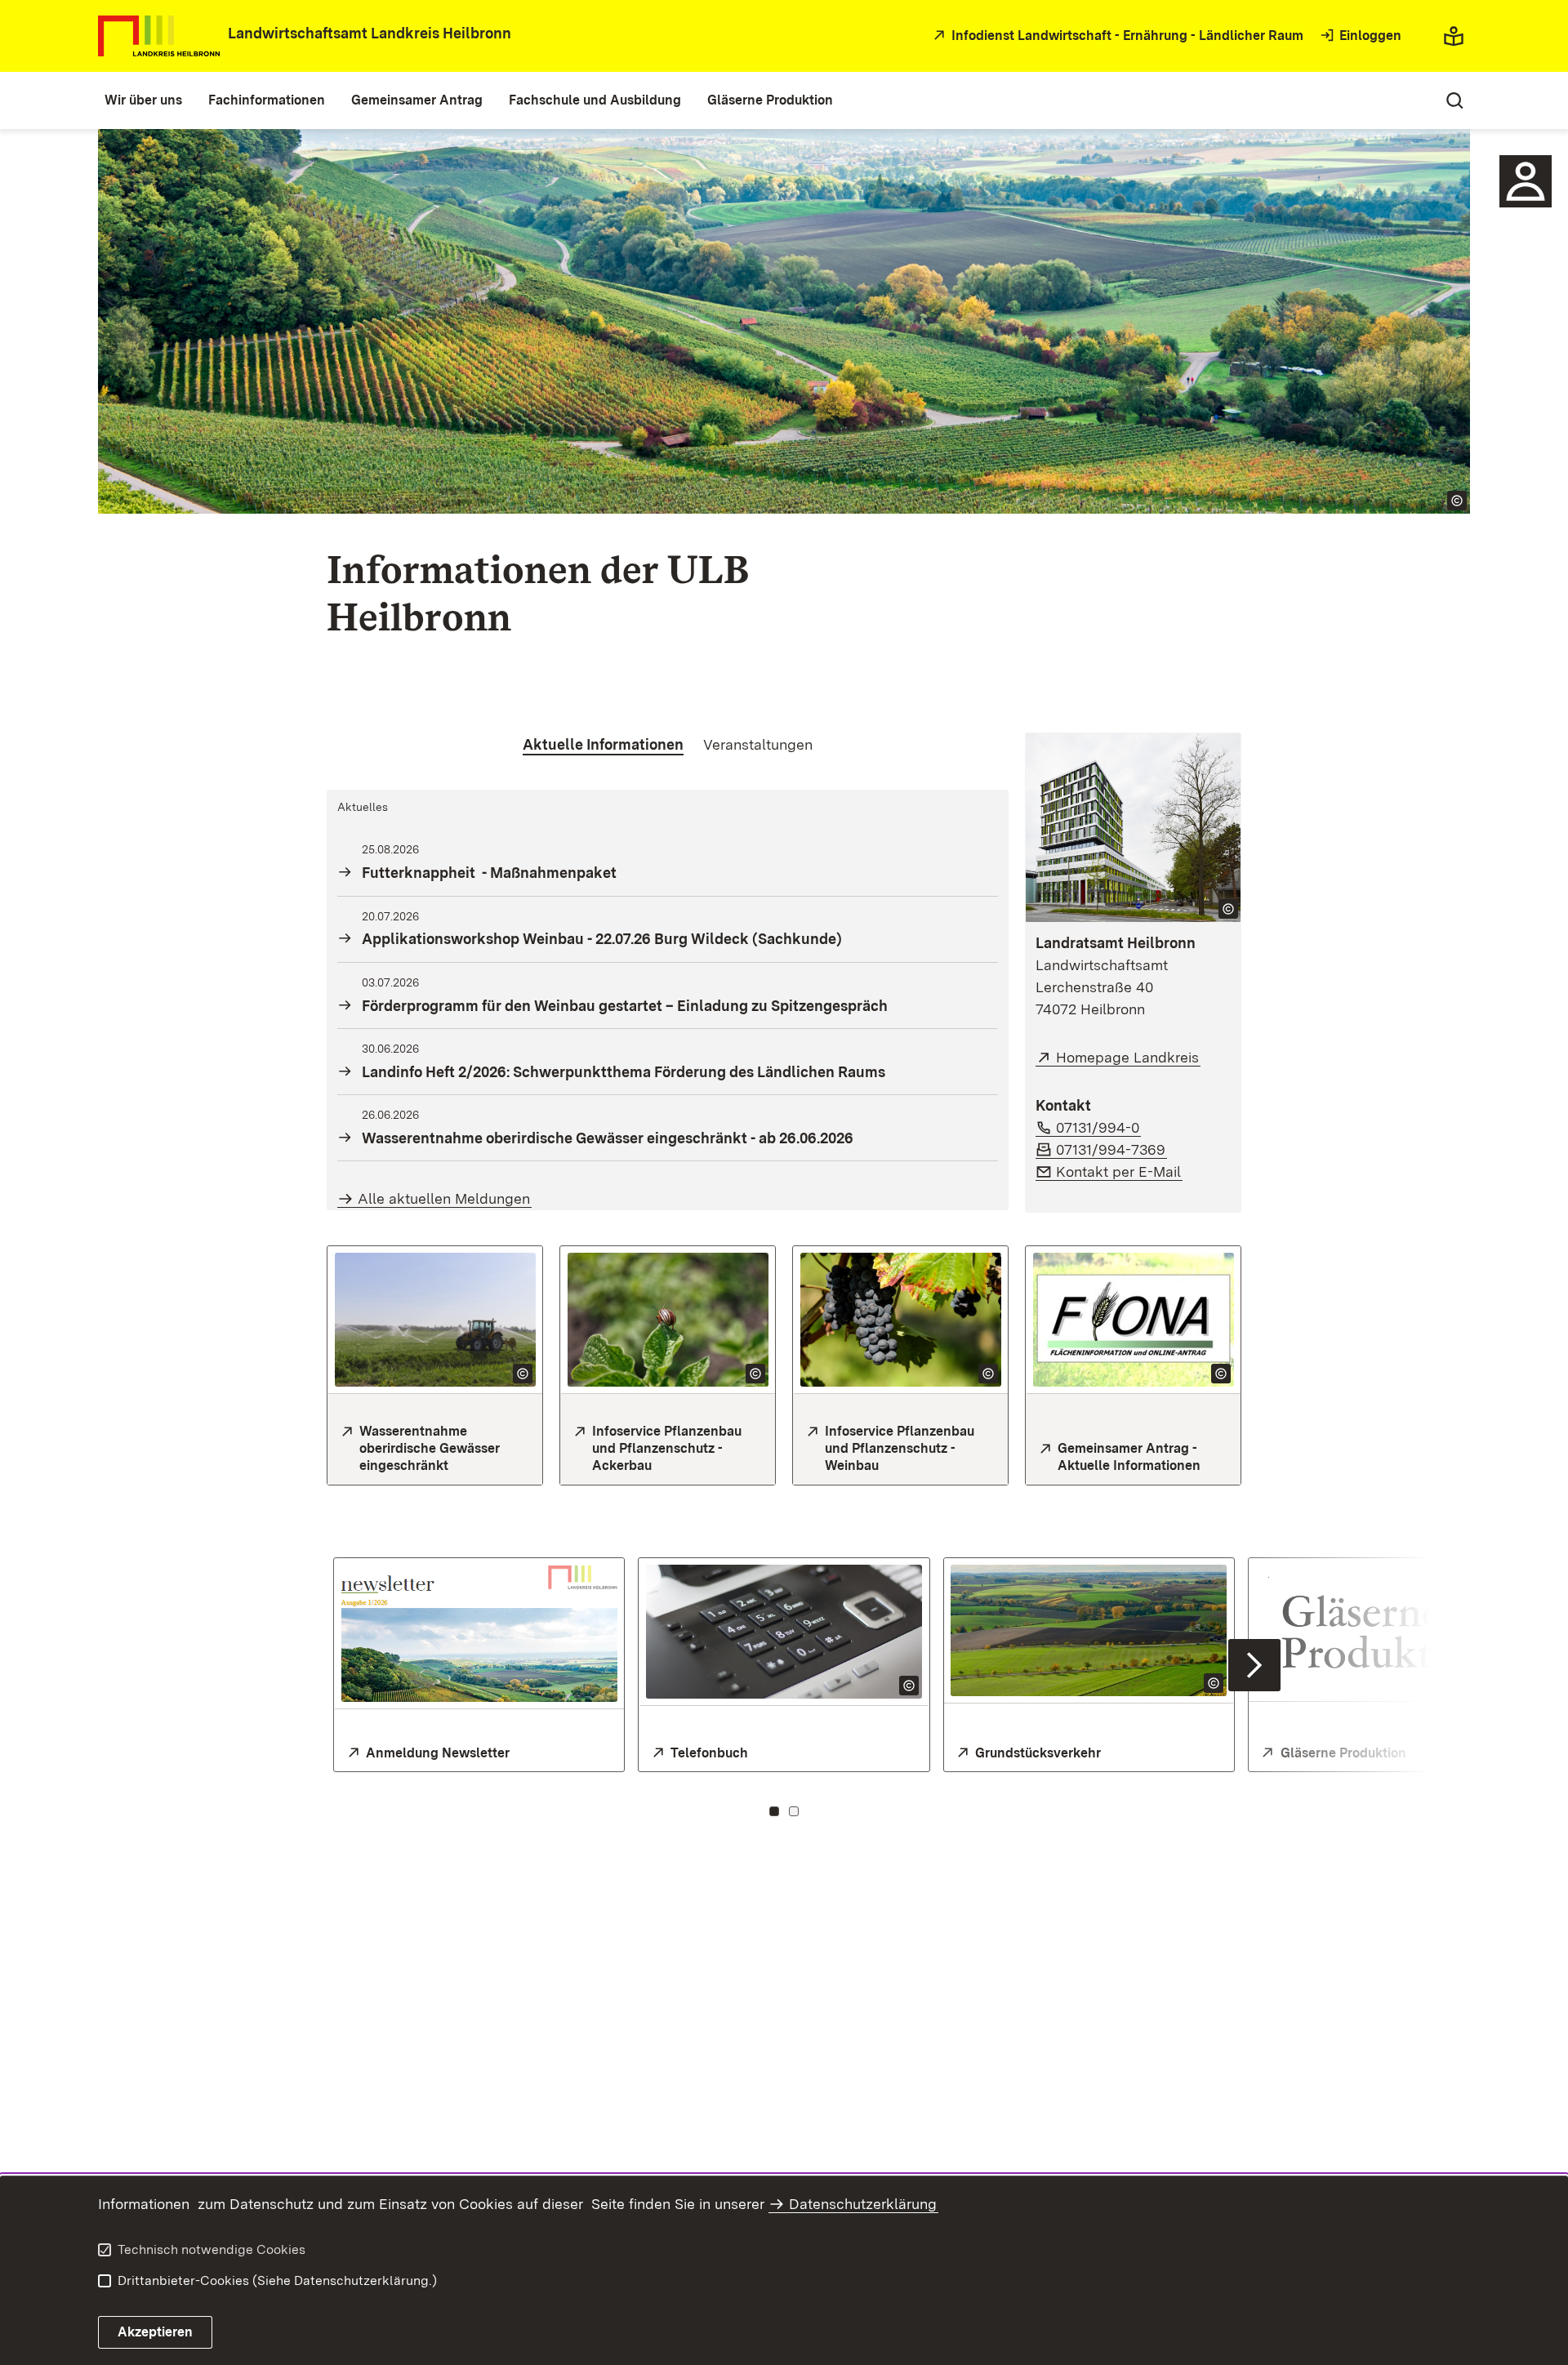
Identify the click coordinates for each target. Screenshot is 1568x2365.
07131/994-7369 (1111, 1149)
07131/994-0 (1098, 1127)
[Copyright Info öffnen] (1457, 501)
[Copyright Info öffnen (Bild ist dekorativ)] (523, 1374)
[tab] (603, 745)
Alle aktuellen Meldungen (444, 1198)
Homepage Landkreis (1128, 1057)
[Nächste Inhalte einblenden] (1254, 1665)
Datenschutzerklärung (863, 2204)
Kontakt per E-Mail (1119, 1171)
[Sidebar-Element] (1526, 181)
